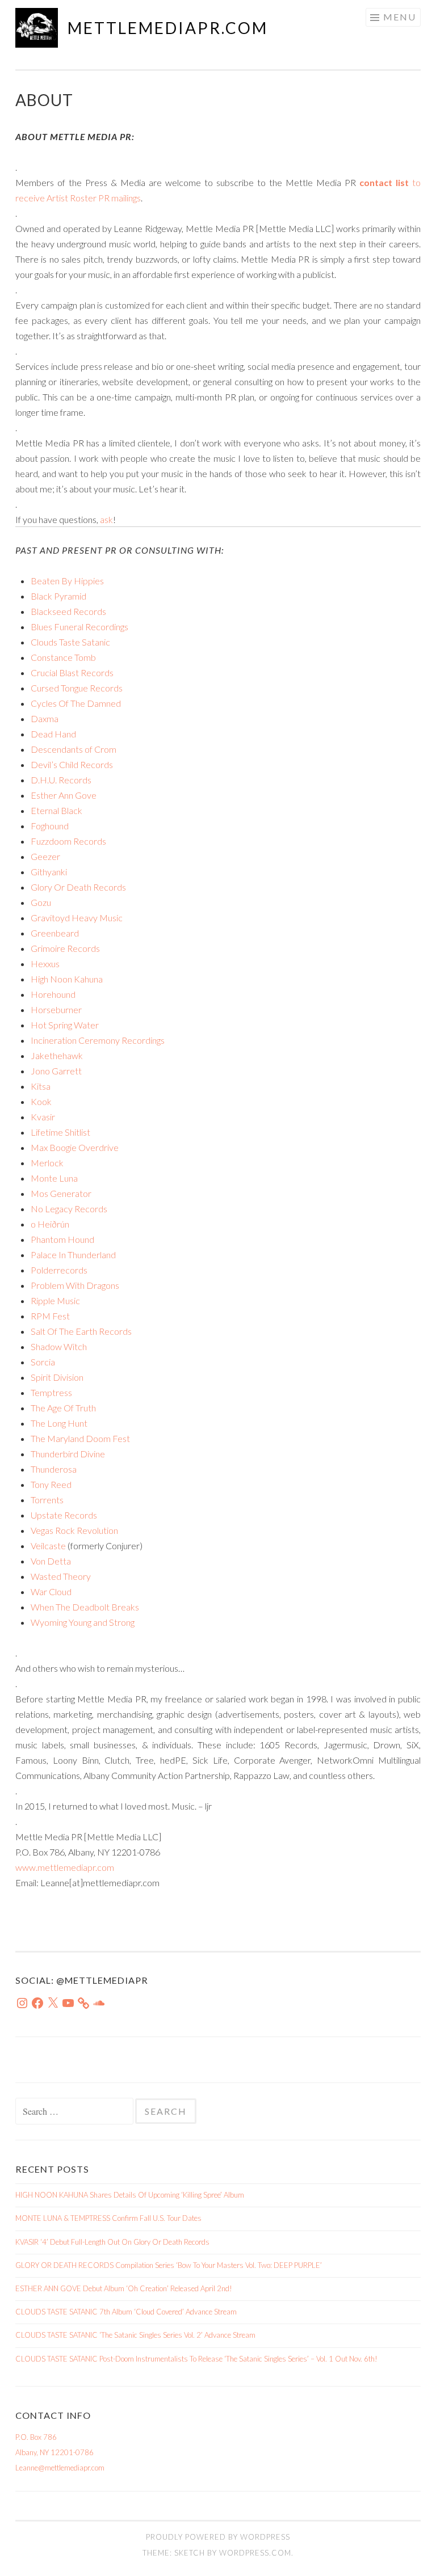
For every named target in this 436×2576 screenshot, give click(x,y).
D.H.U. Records (61, 780)
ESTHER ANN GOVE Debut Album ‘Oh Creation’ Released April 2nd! (124, 2288)
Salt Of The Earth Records (81, 1331)
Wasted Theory (61, 1576)
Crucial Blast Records (72, 673)
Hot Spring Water (65, 1025)
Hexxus (45, 964)
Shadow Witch (59, 1346)
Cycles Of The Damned (76, 703)
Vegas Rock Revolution (74, 1530)
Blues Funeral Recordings (79, 627)
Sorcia (43, 1362)
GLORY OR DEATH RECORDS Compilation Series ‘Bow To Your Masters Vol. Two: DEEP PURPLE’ (169, 2265)
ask (106, 519)
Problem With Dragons (75, 1285)
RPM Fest (50, 1316)
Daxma (45, 718)
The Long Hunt (59, 1423)
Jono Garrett (56, 1071)
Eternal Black (56, 810)
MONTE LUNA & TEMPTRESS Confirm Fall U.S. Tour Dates (108, 2218)
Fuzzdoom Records (68, 841)
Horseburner (56, 1009)
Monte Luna (54, 1178)
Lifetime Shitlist (60, 1132)
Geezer (45, 856)
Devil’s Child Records (72, 764)
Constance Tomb (63, 657)
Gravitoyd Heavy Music (77, 918)
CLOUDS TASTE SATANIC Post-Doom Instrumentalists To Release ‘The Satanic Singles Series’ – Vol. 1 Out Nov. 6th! (196, 2359)
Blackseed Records (68, 611)
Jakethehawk (57, 1055)
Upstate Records (64, 1515)
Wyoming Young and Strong (83, 1622)
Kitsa (41, 1086)
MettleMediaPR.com (168, 28)
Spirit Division (57, 1377)
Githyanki (49, 872)
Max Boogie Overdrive (75, 1147)
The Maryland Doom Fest (80, 1438)
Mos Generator (61, 1193)
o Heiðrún (50, 1224)
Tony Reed (51, 1484)
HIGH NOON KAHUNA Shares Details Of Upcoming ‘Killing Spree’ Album (130, 2195)
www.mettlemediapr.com (65, 1867)
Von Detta (51, 1561)
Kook (41, 1101)
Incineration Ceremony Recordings (98, 1040)
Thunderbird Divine (68, 1454)
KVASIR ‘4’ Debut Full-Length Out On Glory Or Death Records (112, 2242)
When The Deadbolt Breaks (85, 1607)
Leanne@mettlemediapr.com (60, 2468)
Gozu (41, 902)
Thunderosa (54, 1469)
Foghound (50, 826)
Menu (400, 17)
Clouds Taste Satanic (70, 642)
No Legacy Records (69, 1209)
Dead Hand (53, 734)
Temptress (51, 1392)
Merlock (47, 1163)
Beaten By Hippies (67, 581)
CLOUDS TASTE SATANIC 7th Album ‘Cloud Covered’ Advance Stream (126, 2312)
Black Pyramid (58, 596)
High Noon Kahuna (67, 979)
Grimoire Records (65, 948)
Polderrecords (59, 1270)
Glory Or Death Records (78, 887)
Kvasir (43, 1117)
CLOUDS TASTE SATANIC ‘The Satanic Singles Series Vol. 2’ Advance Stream (135, 2335)
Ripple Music (55, 1300)
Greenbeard (55, 933)
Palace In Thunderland (73, 1255)
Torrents (47, 1500)
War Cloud (51, 1591)
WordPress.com (255, 2553)
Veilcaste (48, 1546)
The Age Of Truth (63, 1408)
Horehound (53, 994)
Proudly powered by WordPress (218, 2537)
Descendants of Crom (74, 749)
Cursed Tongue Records (77, 688)
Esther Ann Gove (64, 795)
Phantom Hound (62, 1239)
